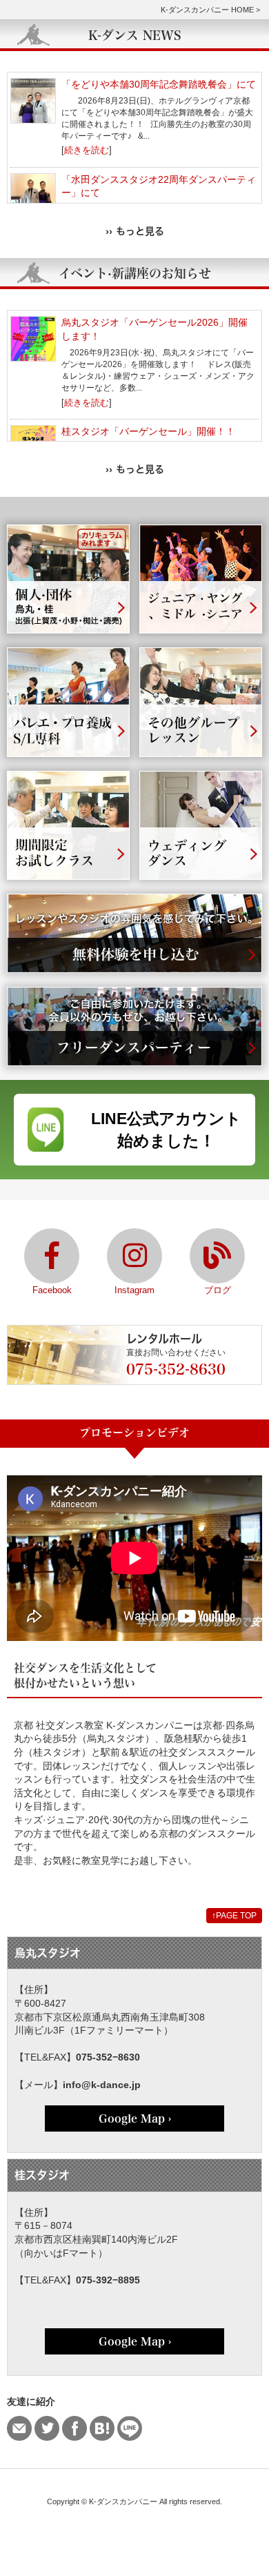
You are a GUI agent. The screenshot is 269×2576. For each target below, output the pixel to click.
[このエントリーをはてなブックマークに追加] (102, 2428)
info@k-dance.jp (102, 2085)
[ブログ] (217, 1256)
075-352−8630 (108, 2057)
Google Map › (135, 2118)
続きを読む (87, 150)
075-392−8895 (108, 2280)
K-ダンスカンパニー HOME (207, 10)
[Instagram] (134, 1256)
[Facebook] (52, 1256)
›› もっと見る (135, 231)
